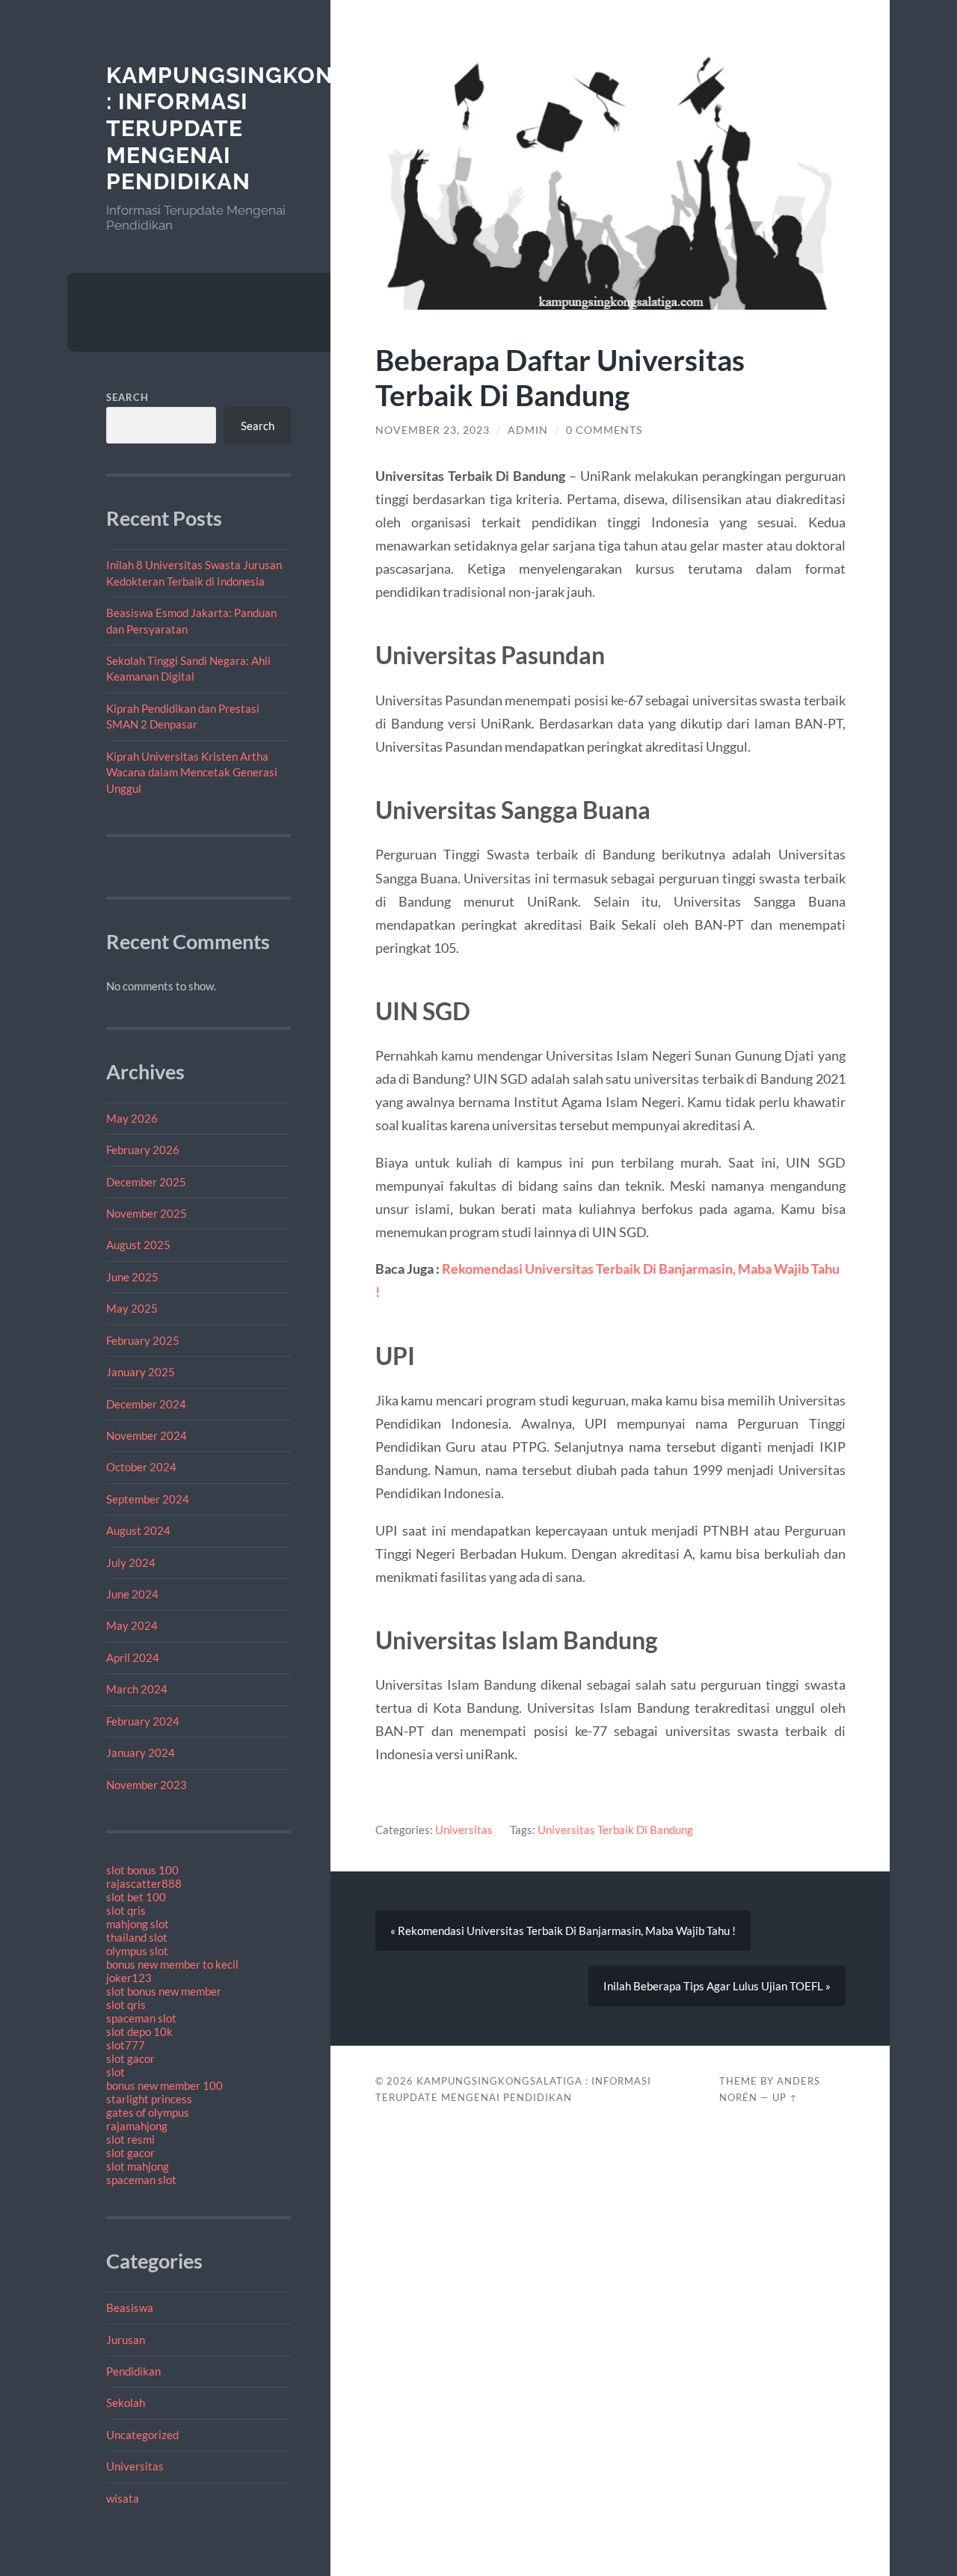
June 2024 (132, 1594)
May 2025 (132, 1308)
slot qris (126, 1910)
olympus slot (137, 1951)
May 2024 (132, 1625)
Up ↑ (785, 2097)
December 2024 (146, 1404)
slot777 (126, 2045)
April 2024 (133, 1657)
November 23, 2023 (433, 430)
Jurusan (126, 2340)
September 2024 (148, 1499)
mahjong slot (138, 1924)
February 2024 (143, 1721)
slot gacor (130, 2058)
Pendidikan (133, 2371)
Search (127, 397)
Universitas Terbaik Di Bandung (615, 1830)
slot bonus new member (164, 1991)
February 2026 (143, 1150)
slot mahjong (138, 2166)
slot (116, 2072)
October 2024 (141, 1467)
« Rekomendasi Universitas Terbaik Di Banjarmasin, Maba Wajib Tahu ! (563, 1931)
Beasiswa (130, 2307)
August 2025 (138, 1245)
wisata (123, 2498)
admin (528, 430)
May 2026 (132, 1118)
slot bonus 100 (142, 1870)
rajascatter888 (144, 1883)
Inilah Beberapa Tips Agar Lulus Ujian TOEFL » (717, 1986)
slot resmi (130, 2139)
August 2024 (138, 1530)
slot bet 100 (136, 1897)
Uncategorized (142, 2435)
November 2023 (147, 1785)
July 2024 (131, 1563)
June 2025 (132, 1277)
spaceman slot (141, 2018)
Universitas (135, 2466)
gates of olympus (148, 2112)
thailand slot (137, 1937)
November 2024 (147, 1435)
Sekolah (126, 2402)
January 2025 (141, 1372)
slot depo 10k (139, 2031)
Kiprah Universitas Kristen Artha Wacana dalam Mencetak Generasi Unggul (192, 772)
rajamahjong (137, 2126)
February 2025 (143, 1340)
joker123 (129, 1978)
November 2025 (147, 1213)
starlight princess (149, 2099)
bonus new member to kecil (172, 1964)
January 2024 (141, 1752)
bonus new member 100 (164, 2085)
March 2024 (137, 1689)
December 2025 (146, 1182)
